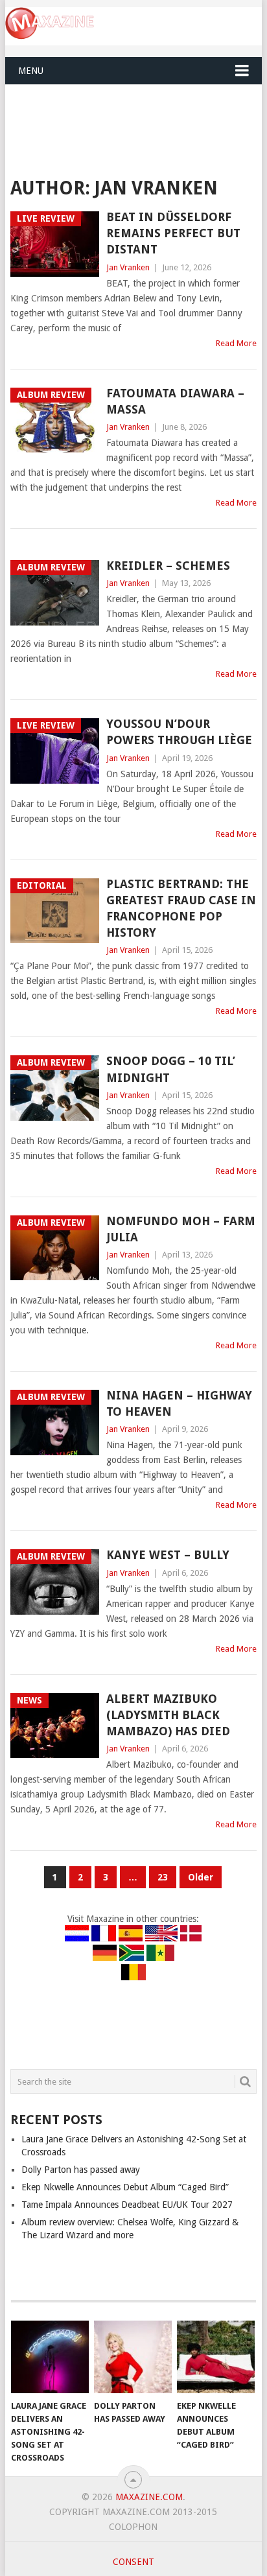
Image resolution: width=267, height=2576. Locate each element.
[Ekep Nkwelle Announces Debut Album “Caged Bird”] (216, 2357)
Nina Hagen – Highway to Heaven (179, 1403)
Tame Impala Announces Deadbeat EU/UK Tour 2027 (127, 2205)
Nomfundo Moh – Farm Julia (181, 1229)
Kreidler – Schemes (168, 566)
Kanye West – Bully (168, 1555)
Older (201, 1877)
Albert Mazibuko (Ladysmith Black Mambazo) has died (168, 1715)
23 (163, 1877)
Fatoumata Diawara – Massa (175, 401)
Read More (236, 343)
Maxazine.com (149, 2497)
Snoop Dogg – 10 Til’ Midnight (171, 1069)
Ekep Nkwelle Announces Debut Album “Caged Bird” (125, 2187)
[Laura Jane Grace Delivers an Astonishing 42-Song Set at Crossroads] (50, 2357)
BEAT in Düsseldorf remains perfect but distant (173, 233)
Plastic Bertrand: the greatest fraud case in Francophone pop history (181, 908)
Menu (31, 71)
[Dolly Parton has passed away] (133, 2357)
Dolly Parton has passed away (81, 2170)
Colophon (133, 2527)
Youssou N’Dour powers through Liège (179, 732)
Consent (133, 2562)
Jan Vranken (128, 267)
